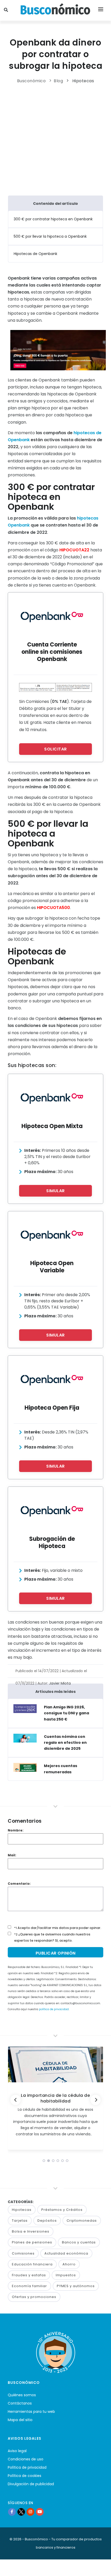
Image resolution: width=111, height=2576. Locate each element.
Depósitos (47, 2221)
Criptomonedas (82, 2221)
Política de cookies (25, 2476)
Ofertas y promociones (34, 2297)
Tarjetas (20, 2221)
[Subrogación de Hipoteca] (52, 1510)
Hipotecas (83, 81)
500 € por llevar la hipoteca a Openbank (50, 236)
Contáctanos (20, 2403)
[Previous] (15, 2100)
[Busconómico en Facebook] (12, 2512)
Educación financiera (32, 2264)
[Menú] (101, 10)
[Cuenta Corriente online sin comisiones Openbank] (52, 616)
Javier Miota (60, 1683)
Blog (58, 81)
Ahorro (69, 2264)
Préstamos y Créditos (62, 2210)
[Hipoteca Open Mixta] (52, 1098)
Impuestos (66, 2275)
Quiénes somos (22, 2395)
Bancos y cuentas (79, 2242)
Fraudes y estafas (29, 2275)
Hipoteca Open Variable (52, 1267)
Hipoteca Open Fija (52, 1408)
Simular (55, 1191)
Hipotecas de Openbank (35, 254)
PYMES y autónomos (76, 2286)
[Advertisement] (55, 138)
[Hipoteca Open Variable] (52, 1235)
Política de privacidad (27, 2467)
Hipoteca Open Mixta (52, 1126)
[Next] (96, 2100)
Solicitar (55, 749)
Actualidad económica (66, 2253)
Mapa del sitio (20, 2420)
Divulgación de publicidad (31, 2484)
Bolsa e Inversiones (31, 2231)
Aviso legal (17, 2451)
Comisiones (23, 2253)
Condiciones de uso (26, 2459)
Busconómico (31, 81)
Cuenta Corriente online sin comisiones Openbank (52, 652)
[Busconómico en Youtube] (40, 2512)
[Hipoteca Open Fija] (52, 1379)
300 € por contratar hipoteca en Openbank (53, 219)
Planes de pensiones (32, 2242)
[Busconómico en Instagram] (30, 2512)
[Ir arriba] (99, 2567)
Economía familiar (29, 2286)
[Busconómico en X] (21, 2512)
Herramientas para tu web (31, 2412)
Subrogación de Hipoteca (52, 1542)
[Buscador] (7, 10)
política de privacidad (54, 2009)
